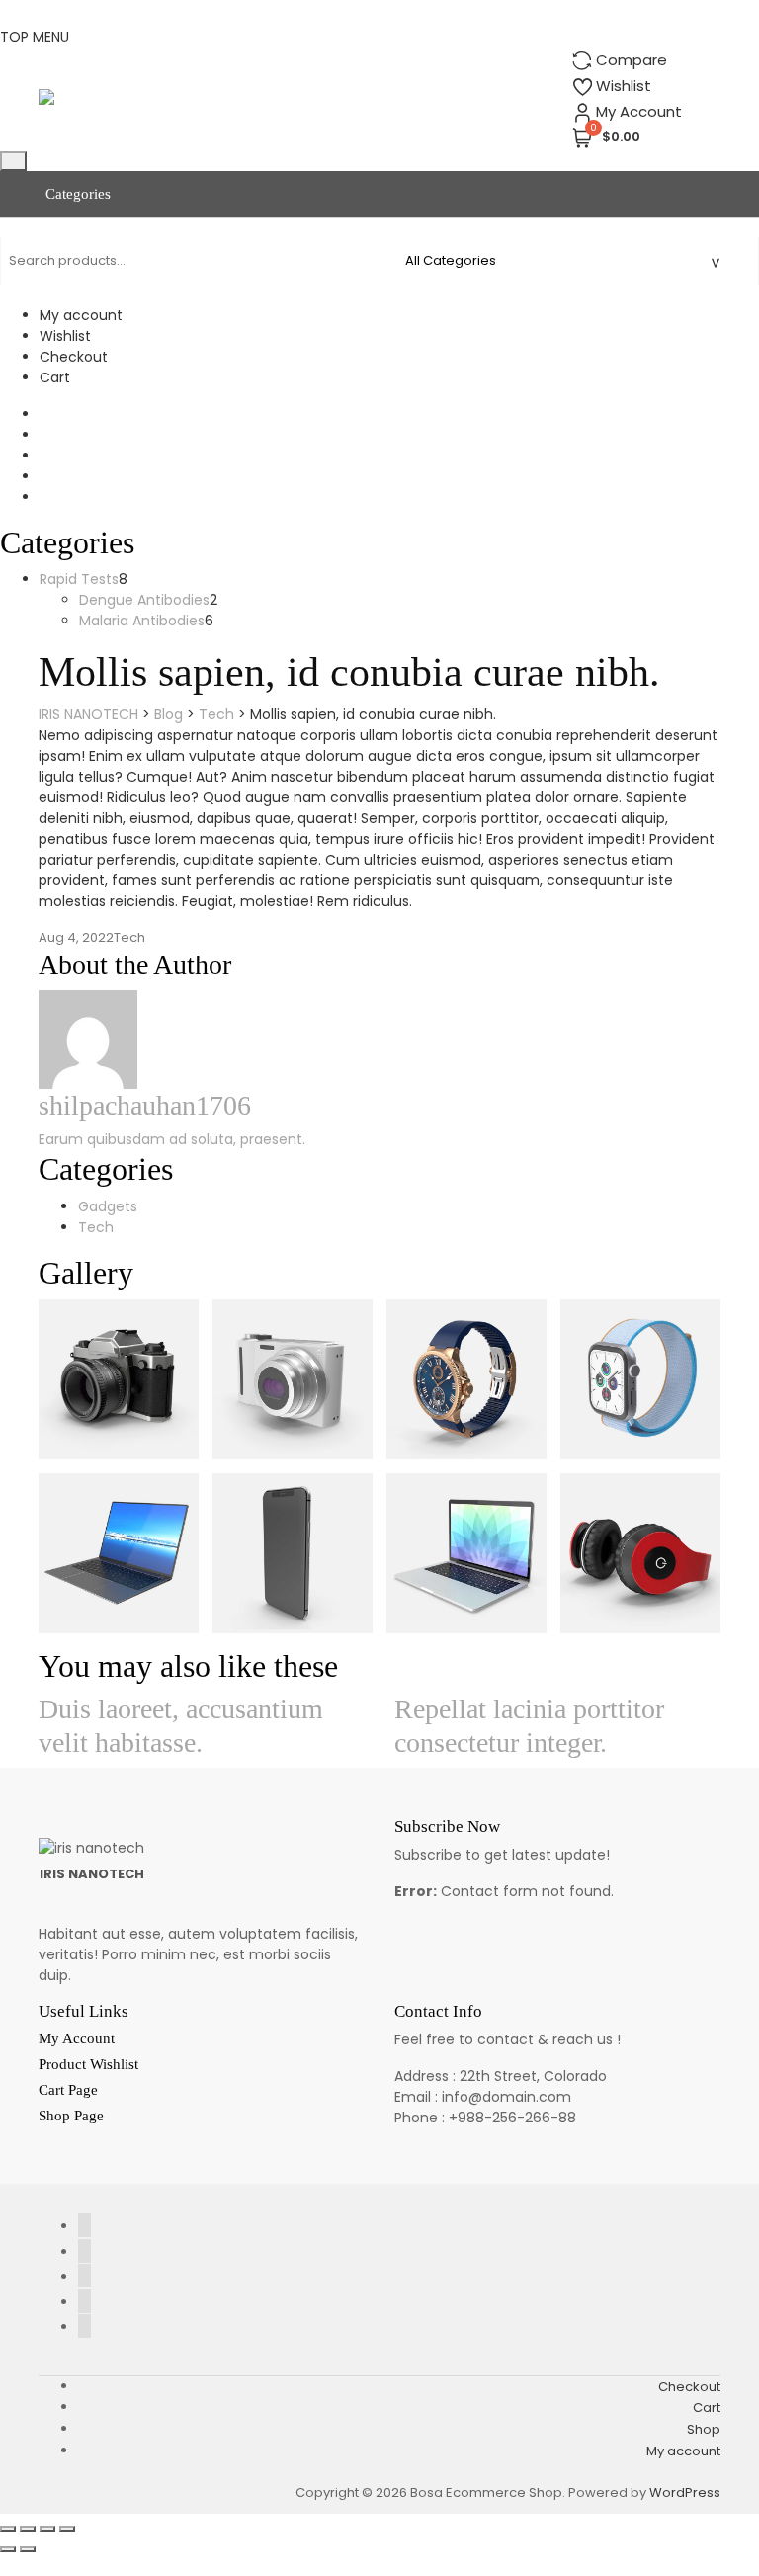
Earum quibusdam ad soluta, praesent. (172, 1139)
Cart (55, 377)
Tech (129, 937)
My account (81, 315)
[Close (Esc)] (67, 2529)
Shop (704, 2429)
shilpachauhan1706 (145, 1105)
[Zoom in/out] (8, 2529)
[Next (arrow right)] (28, 2549)
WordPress (685, 2493)
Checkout (74, 357)
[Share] (47, 2529)
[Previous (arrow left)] (8, 2549)
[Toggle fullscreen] (28, 2529)
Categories (76, 194)
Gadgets (108, 1206)
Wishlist (65, 336)
